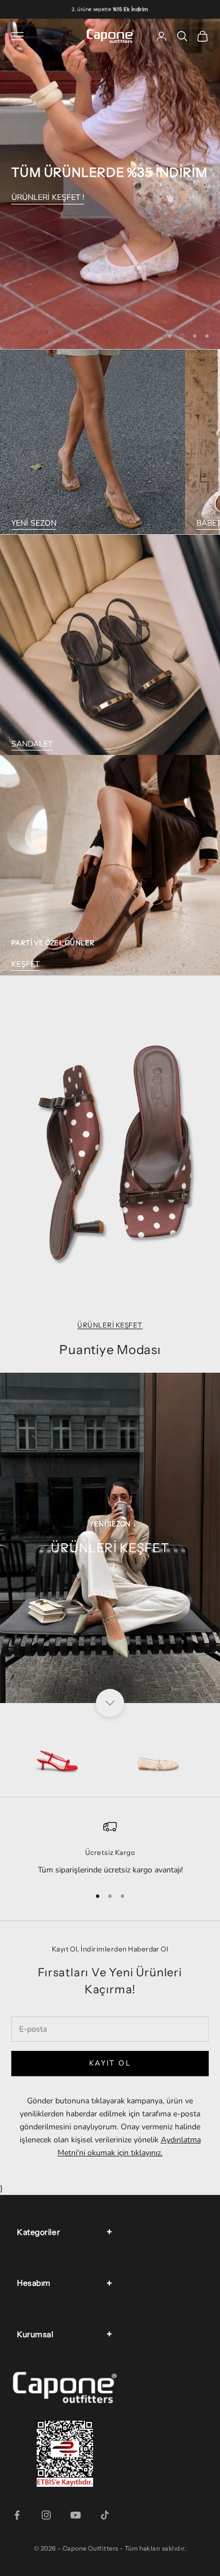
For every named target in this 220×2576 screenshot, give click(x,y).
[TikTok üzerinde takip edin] (105, 2515)
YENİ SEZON (34, 523)
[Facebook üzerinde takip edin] (17, 2515)
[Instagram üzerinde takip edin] (46, 2515)
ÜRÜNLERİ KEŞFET (110, 1325)
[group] (110, 184)
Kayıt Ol (110, 2063)
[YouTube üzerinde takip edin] (76, 2515)
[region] (110, 184)
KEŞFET (25, 964)
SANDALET (32, 744)
